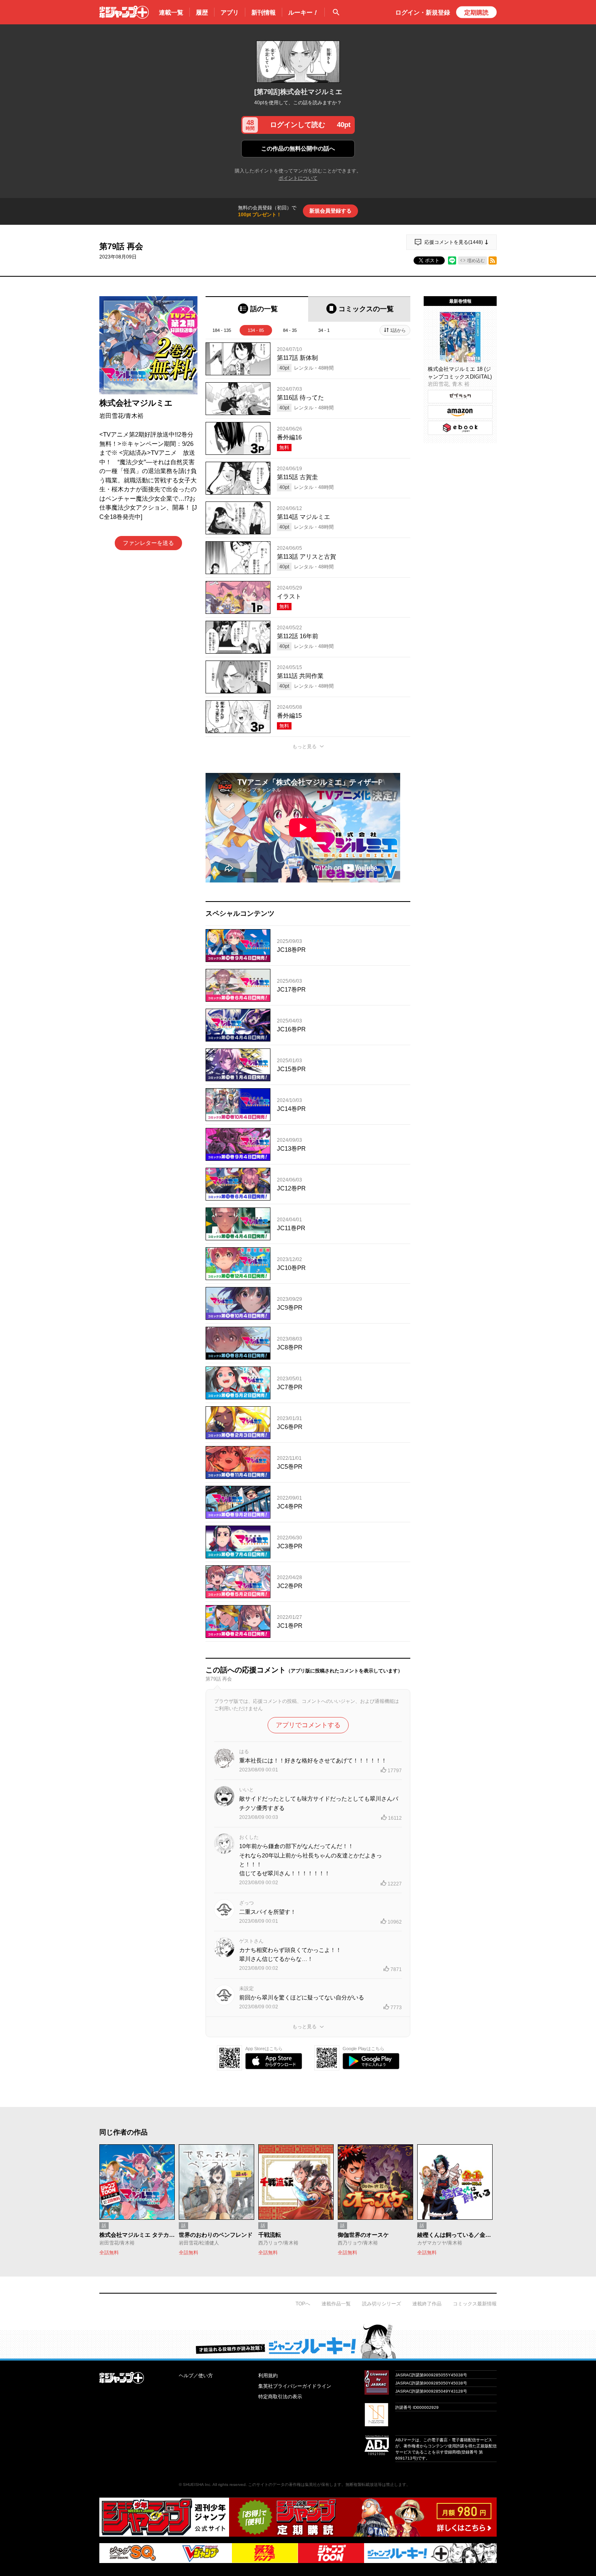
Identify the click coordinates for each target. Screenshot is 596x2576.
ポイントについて (298, 178)
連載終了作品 (427, 2304)
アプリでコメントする (308, 1725)
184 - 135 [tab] (222, 330)
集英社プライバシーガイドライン (295, 2386)
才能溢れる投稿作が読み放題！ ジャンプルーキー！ (298, 2341)
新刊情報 (264, 12)
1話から (398, 330)
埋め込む (476, 260)
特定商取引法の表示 (280, 2397)
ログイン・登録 (423, 12)
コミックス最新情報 (475, 2304)
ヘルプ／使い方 (196, 2376)
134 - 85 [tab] (256, 330)
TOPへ (303, 2304)
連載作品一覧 (336, 2304)
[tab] (257, 309)
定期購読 (476, 12)
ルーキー (303, 12)
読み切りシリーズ (382, 2304)
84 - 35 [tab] (290, 330)
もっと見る (304, 747)
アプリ (230, 12)
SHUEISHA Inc (197, 2485)
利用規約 (268, 2376)
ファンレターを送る (148, 543)
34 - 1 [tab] (324, 330)
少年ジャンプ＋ (124, 12)
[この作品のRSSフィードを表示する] (493, 260)
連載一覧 (171, 12)
